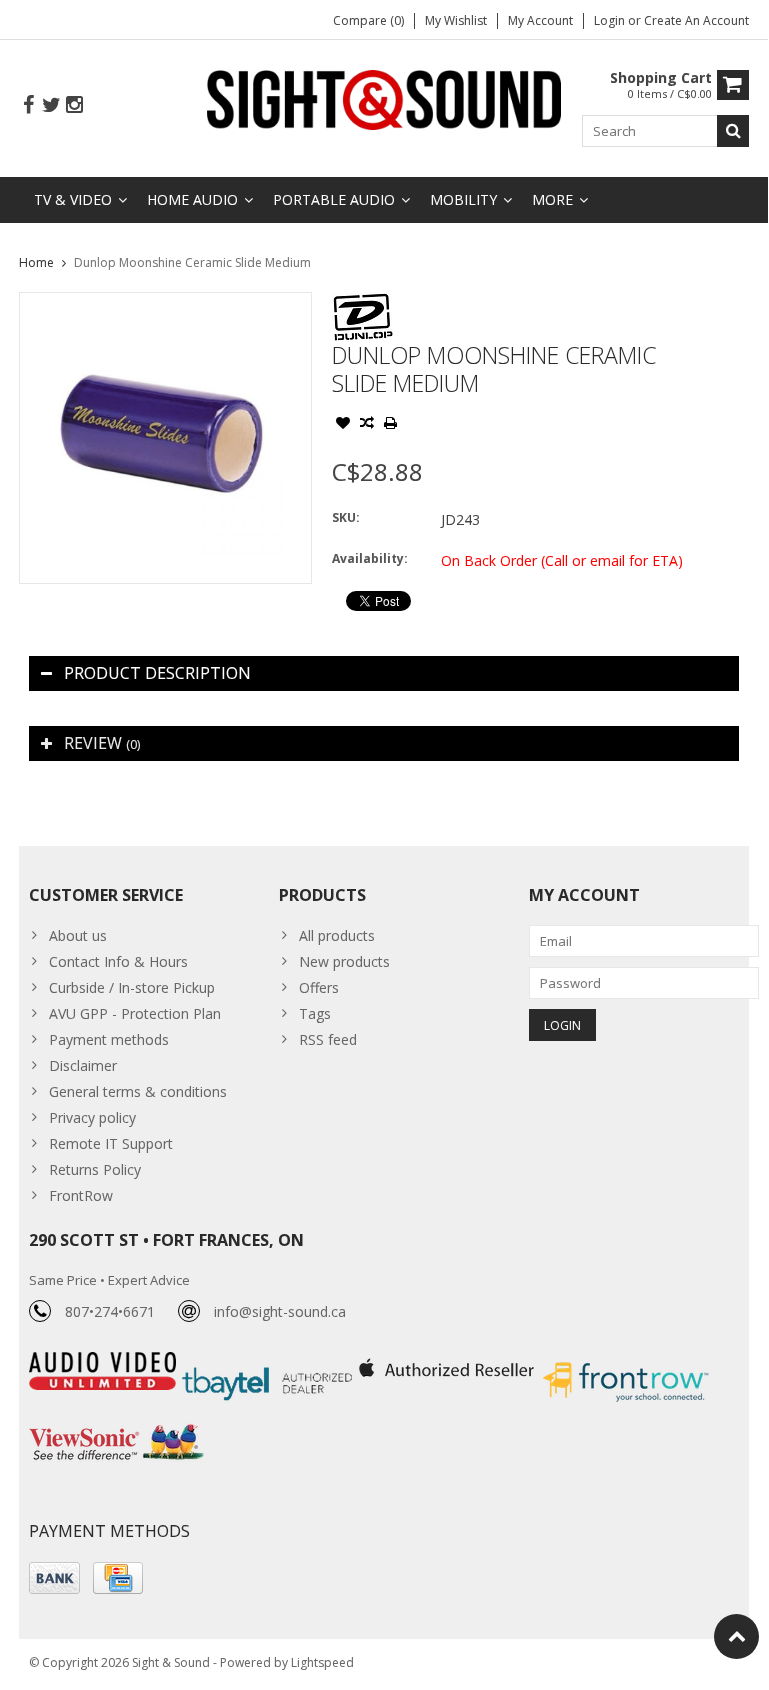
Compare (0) (368, 20)
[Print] (391, 425)
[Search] (733, 131)
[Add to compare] (367, 425)
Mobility (463, 199)
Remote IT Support (111, 1143)
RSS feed (328, 1039)
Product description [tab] (157, 673)
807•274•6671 (110, 1311)
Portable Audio (334, 199)
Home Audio (192, 199)
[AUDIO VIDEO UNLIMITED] (104, 1362)
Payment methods (109, 1039)
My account (540, 20)
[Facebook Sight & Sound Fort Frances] (28, 105)
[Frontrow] (625, 1362)
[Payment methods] (54, 1578)
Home (36, 262)
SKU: (346, 517)
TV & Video (73, 199)
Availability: (370, 558)
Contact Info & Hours (118, 961)
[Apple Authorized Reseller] (448, 1362)
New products (344, 961)
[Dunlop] (363, 302)
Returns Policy (95, 1169)
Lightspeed (322, 1662)
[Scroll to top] (736, 1636)
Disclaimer (83, 1065)
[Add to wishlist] (343, 425)
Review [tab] (102, 743)
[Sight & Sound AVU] (384, 98)
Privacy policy (92, 1117)
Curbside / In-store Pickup (132, 987)
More (552, 199)
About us (78, 935)
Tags (315, 1013)
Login (611, 20)
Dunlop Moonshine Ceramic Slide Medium (192, 262)
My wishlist (456, 20)
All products (337, 935)
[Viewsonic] (116, 1426)
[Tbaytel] (269, 1362)
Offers (319, 987)
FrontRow (81, 1195)
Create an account (696, 20)
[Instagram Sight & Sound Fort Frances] (74, 105)
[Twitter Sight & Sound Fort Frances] (51, 105)
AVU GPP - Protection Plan (135, 1013)
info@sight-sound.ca (280, 1311)
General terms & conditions (138, 1091)
